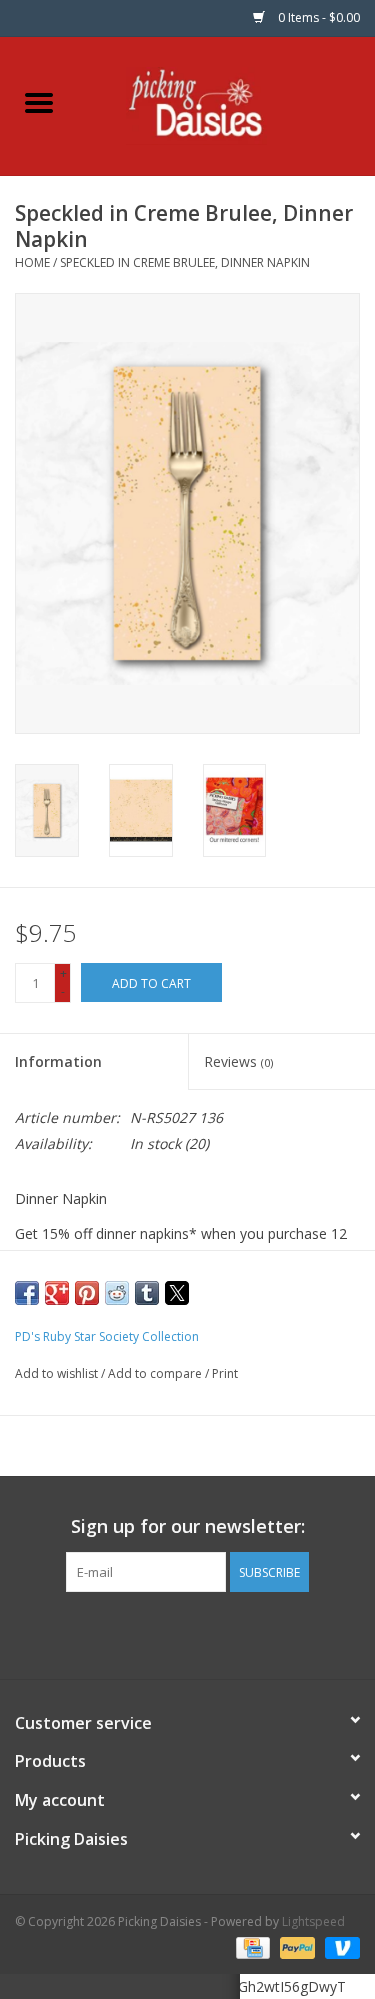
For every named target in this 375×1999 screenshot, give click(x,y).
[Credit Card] (251, 1946)
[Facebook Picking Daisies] (152, 1633)
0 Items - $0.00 (317, 17)
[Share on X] (177, 1293)
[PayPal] (295, 1946)
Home (32, 262)
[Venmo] (339, 1946)
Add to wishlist (58, 1373)
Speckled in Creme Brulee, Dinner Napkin (185, 262)
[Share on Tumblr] (147, 1293)
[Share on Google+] (57, 1293)
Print (225, 1373)
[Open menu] (39, 102)
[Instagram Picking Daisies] (224, 1633)
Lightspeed (313, 1921)
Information (58, 1061)
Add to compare (156, 1373)
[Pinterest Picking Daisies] (188, 1633)
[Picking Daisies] (226, 104)
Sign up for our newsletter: (188, 1526)
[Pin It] (87, 1293)
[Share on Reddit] (117, 1293)
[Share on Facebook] (27, 1293)
